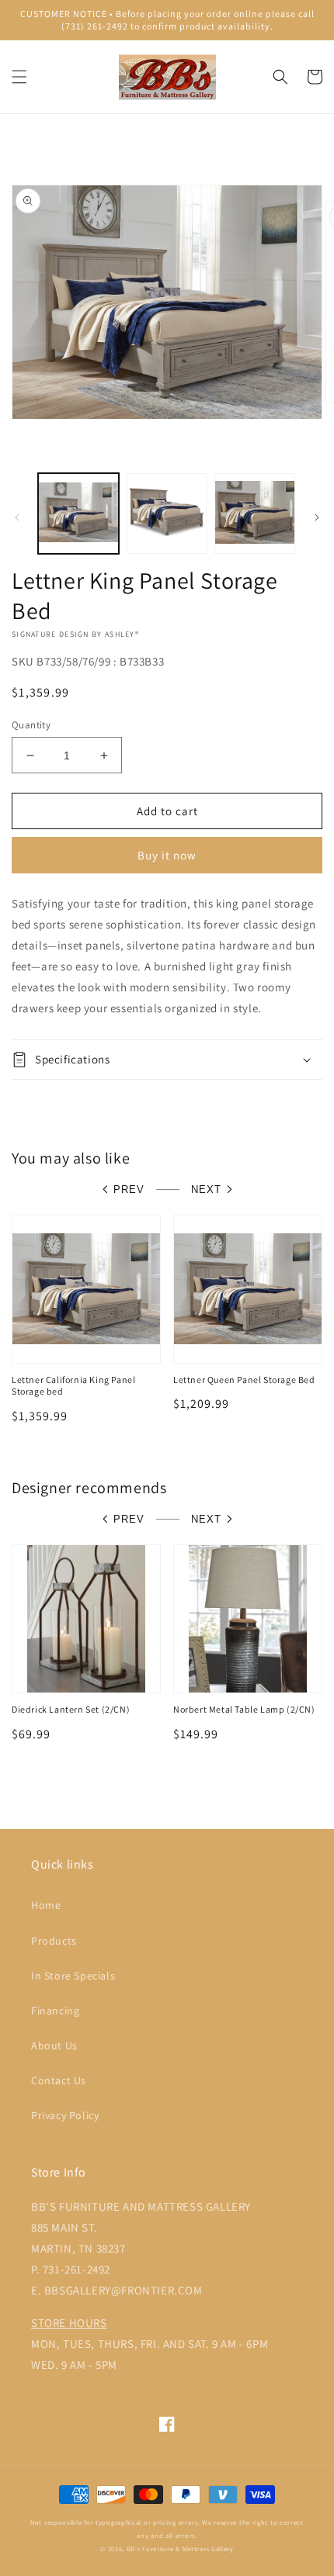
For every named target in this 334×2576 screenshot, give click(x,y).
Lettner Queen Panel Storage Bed (244, 1380)
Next (206, 1189)
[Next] (317, 517)
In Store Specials (73, 1976)
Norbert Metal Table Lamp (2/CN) (244, 1709)
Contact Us (59, 2080)
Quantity (31, 725)
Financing (55, 2011)
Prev (129, 1189)
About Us (54, 2045)
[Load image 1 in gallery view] (78, 513)
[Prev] (17, 517)
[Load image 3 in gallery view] (255, 513)
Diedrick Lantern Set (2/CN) (71, 1709)
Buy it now (167, 855)
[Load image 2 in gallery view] (167, 513)
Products (54, 1941)
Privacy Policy (65, 2115)
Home (46, 1905)
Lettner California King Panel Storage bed (73, 1386)
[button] (19, 77)
